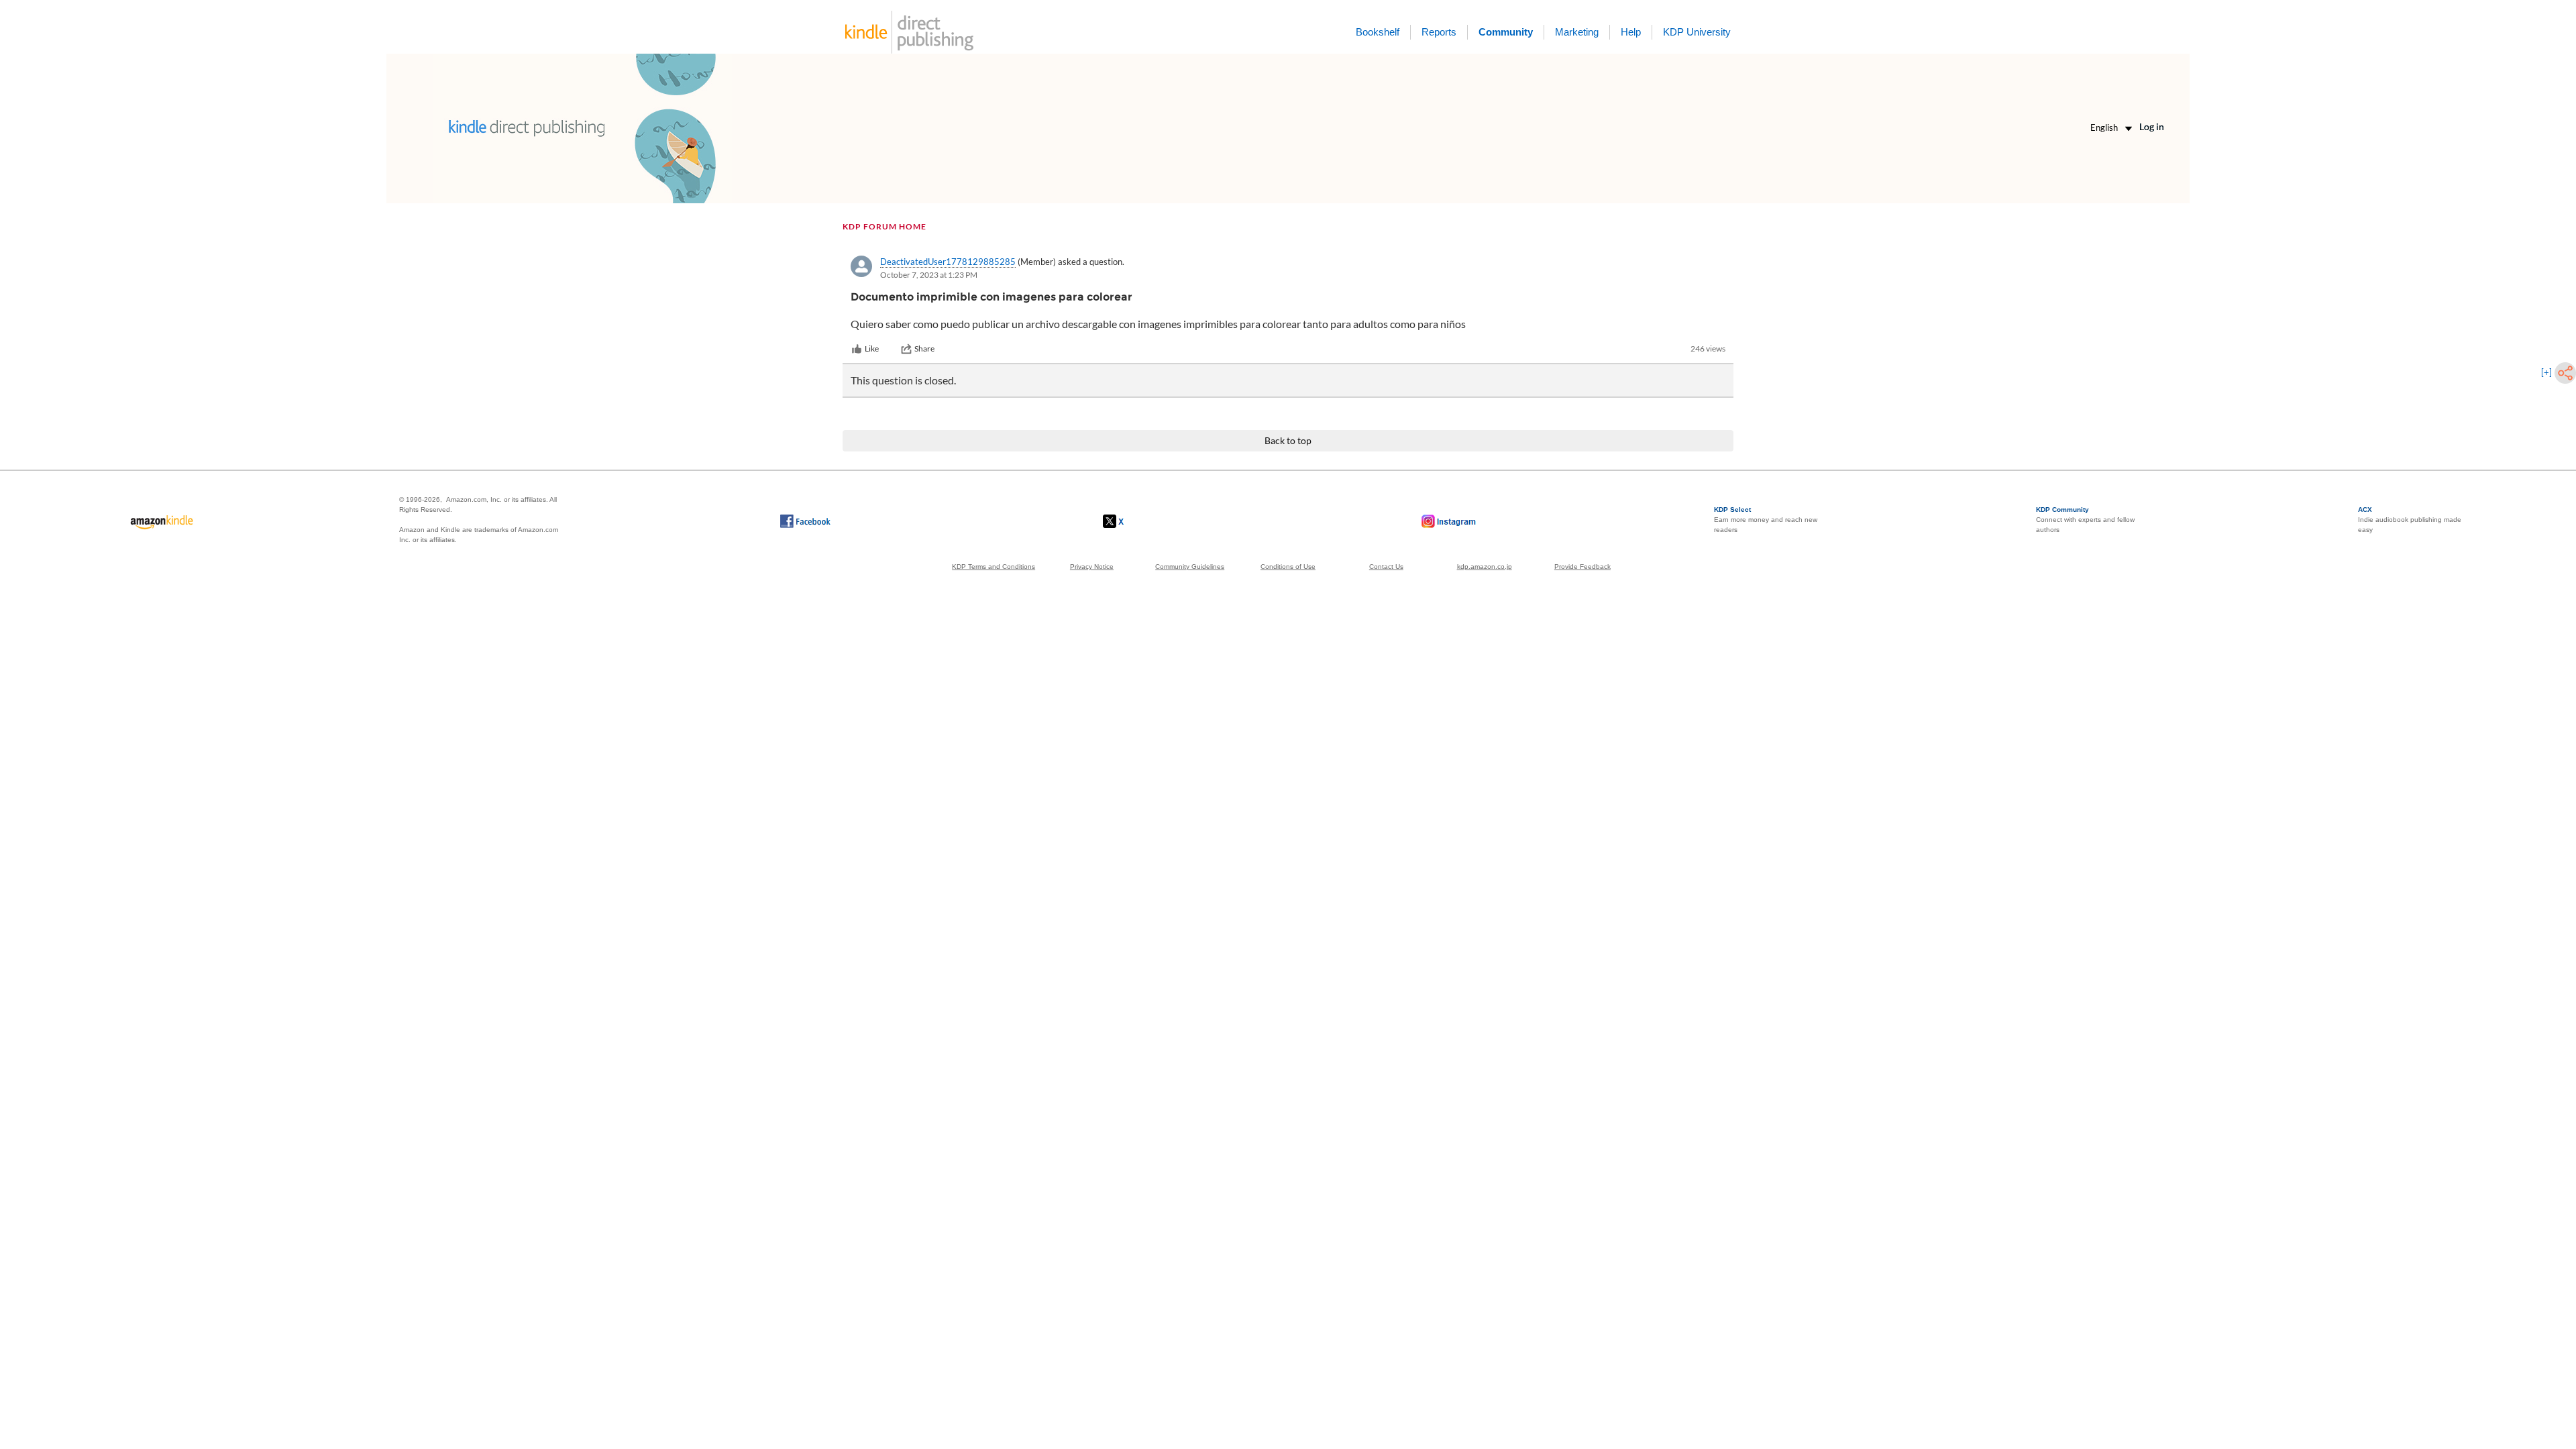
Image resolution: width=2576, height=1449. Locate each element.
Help (1631, 32)
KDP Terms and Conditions (994, 567)
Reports (1439, 32)
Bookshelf (1378, 32)
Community (1506, 32)
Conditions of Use (1288, 567)
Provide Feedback (1582, 567)
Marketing (1577, 32)
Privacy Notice (1092, 567)
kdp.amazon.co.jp (1485, 567)
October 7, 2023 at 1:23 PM (929, 275)
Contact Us (1386, 567)
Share (924, 348)
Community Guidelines (1190, 567)
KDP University (1697, 32)
